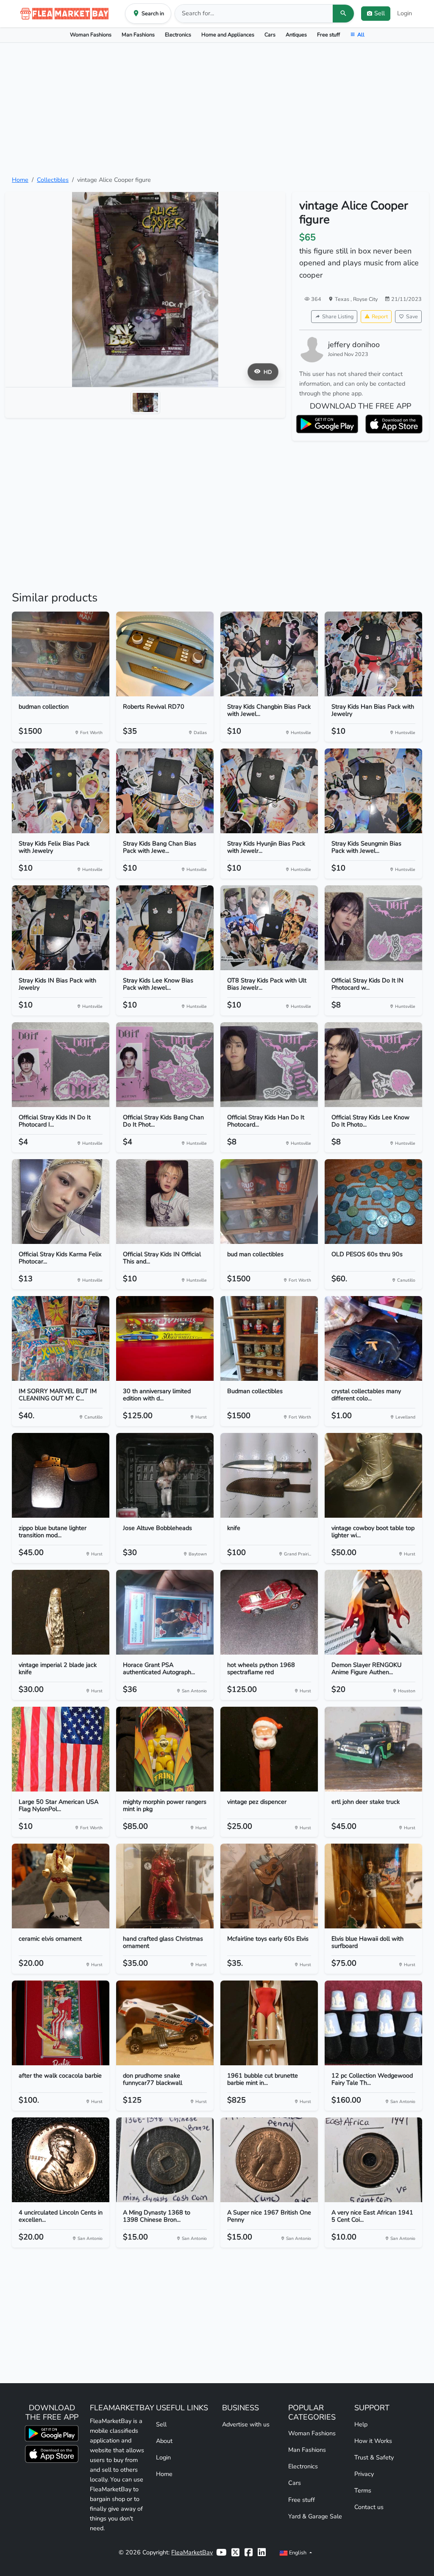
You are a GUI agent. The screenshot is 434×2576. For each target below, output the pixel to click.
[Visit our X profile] (235, 2552)
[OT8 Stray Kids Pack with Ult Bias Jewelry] (269, 928)
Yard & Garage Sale (315, 2516)
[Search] (343, 14)
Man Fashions (138, 35)
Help (361, 2424)
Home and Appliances (228, 35)
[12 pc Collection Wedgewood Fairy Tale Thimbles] (373, 2023)
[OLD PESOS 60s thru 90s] (373, 1202)
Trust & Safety (374, 2457)
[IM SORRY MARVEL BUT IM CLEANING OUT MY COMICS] (61, 1338)
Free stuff (328, 35)
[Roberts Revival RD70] (165, 654)
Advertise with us (246, 2424)
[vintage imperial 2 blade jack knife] (61, 1612)
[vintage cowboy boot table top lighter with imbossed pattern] (373, 1475)
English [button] (298, 2552)
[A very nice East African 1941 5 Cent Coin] (373, 2160)
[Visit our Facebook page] (249, 2552)
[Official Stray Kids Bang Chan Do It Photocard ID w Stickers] (165, 1065)
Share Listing (338, 316)
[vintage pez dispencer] (269, 1749)
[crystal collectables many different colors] (373, 1338)
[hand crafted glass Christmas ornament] (165, 1886)
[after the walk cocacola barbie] (61, 2023)
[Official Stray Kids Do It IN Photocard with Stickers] (373, 928)
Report (380, 316)
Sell (161, 2424)
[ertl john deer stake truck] (373, 1749)
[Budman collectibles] (269, 1338)
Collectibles (53, 180)
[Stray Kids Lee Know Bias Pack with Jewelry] (165, 928)
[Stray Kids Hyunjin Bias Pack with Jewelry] (269, 791)
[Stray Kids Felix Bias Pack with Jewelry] (61, 791)
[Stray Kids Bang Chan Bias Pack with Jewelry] (165, 791)
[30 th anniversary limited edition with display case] (165, 1338)
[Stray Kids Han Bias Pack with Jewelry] (373, 654)
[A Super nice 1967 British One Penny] (269, 2160)
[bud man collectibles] (269, 1202)
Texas (343, 299)
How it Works (373, 2441)
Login (405, 13)
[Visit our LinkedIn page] (262, 2552)
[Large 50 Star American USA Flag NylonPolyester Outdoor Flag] (61, 1749)
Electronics (178, 35)
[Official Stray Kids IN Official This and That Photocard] (165, 1202)
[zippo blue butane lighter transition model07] (61, 1475)
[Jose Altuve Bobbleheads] (165, 1475)
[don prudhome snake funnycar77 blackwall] (165, 2023)
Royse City (365, 299)
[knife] (269, 1475)
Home (20, 180)
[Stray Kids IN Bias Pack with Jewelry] (61, 928)
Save (412, 316)
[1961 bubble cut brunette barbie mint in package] (269, 2023)
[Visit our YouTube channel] (221, 2552)
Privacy (364, 2474)
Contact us (369, 2507)
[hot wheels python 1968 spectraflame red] (269, 1612)
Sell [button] (380, 13)
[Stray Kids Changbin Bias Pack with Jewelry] (269, 654)
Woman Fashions (91, 35)
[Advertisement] (217, 109)
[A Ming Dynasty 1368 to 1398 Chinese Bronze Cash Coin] (165, 2160)
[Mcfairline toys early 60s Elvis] (269, 1886)
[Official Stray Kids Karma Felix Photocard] (61, 1202)
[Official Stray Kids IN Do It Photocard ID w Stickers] (61, 1065)
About (164, 2441)
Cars (270, 35)
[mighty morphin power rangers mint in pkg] (165, 1749)
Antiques (296, 35)
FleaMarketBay (192, 2552)
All (361, 35)
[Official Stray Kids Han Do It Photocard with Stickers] (269, 1065)
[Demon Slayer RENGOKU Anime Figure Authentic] (373, 1612)
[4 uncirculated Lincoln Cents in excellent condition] (61, 2160)
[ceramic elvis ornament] (61, 1886)
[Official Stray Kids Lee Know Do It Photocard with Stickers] (373, 1065)
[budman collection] (61, 654)
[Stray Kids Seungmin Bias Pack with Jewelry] (373, 791)
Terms (363, 2490)
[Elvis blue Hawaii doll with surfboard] (373, 1886)
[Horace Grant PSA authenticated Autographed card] (165, 1612)
